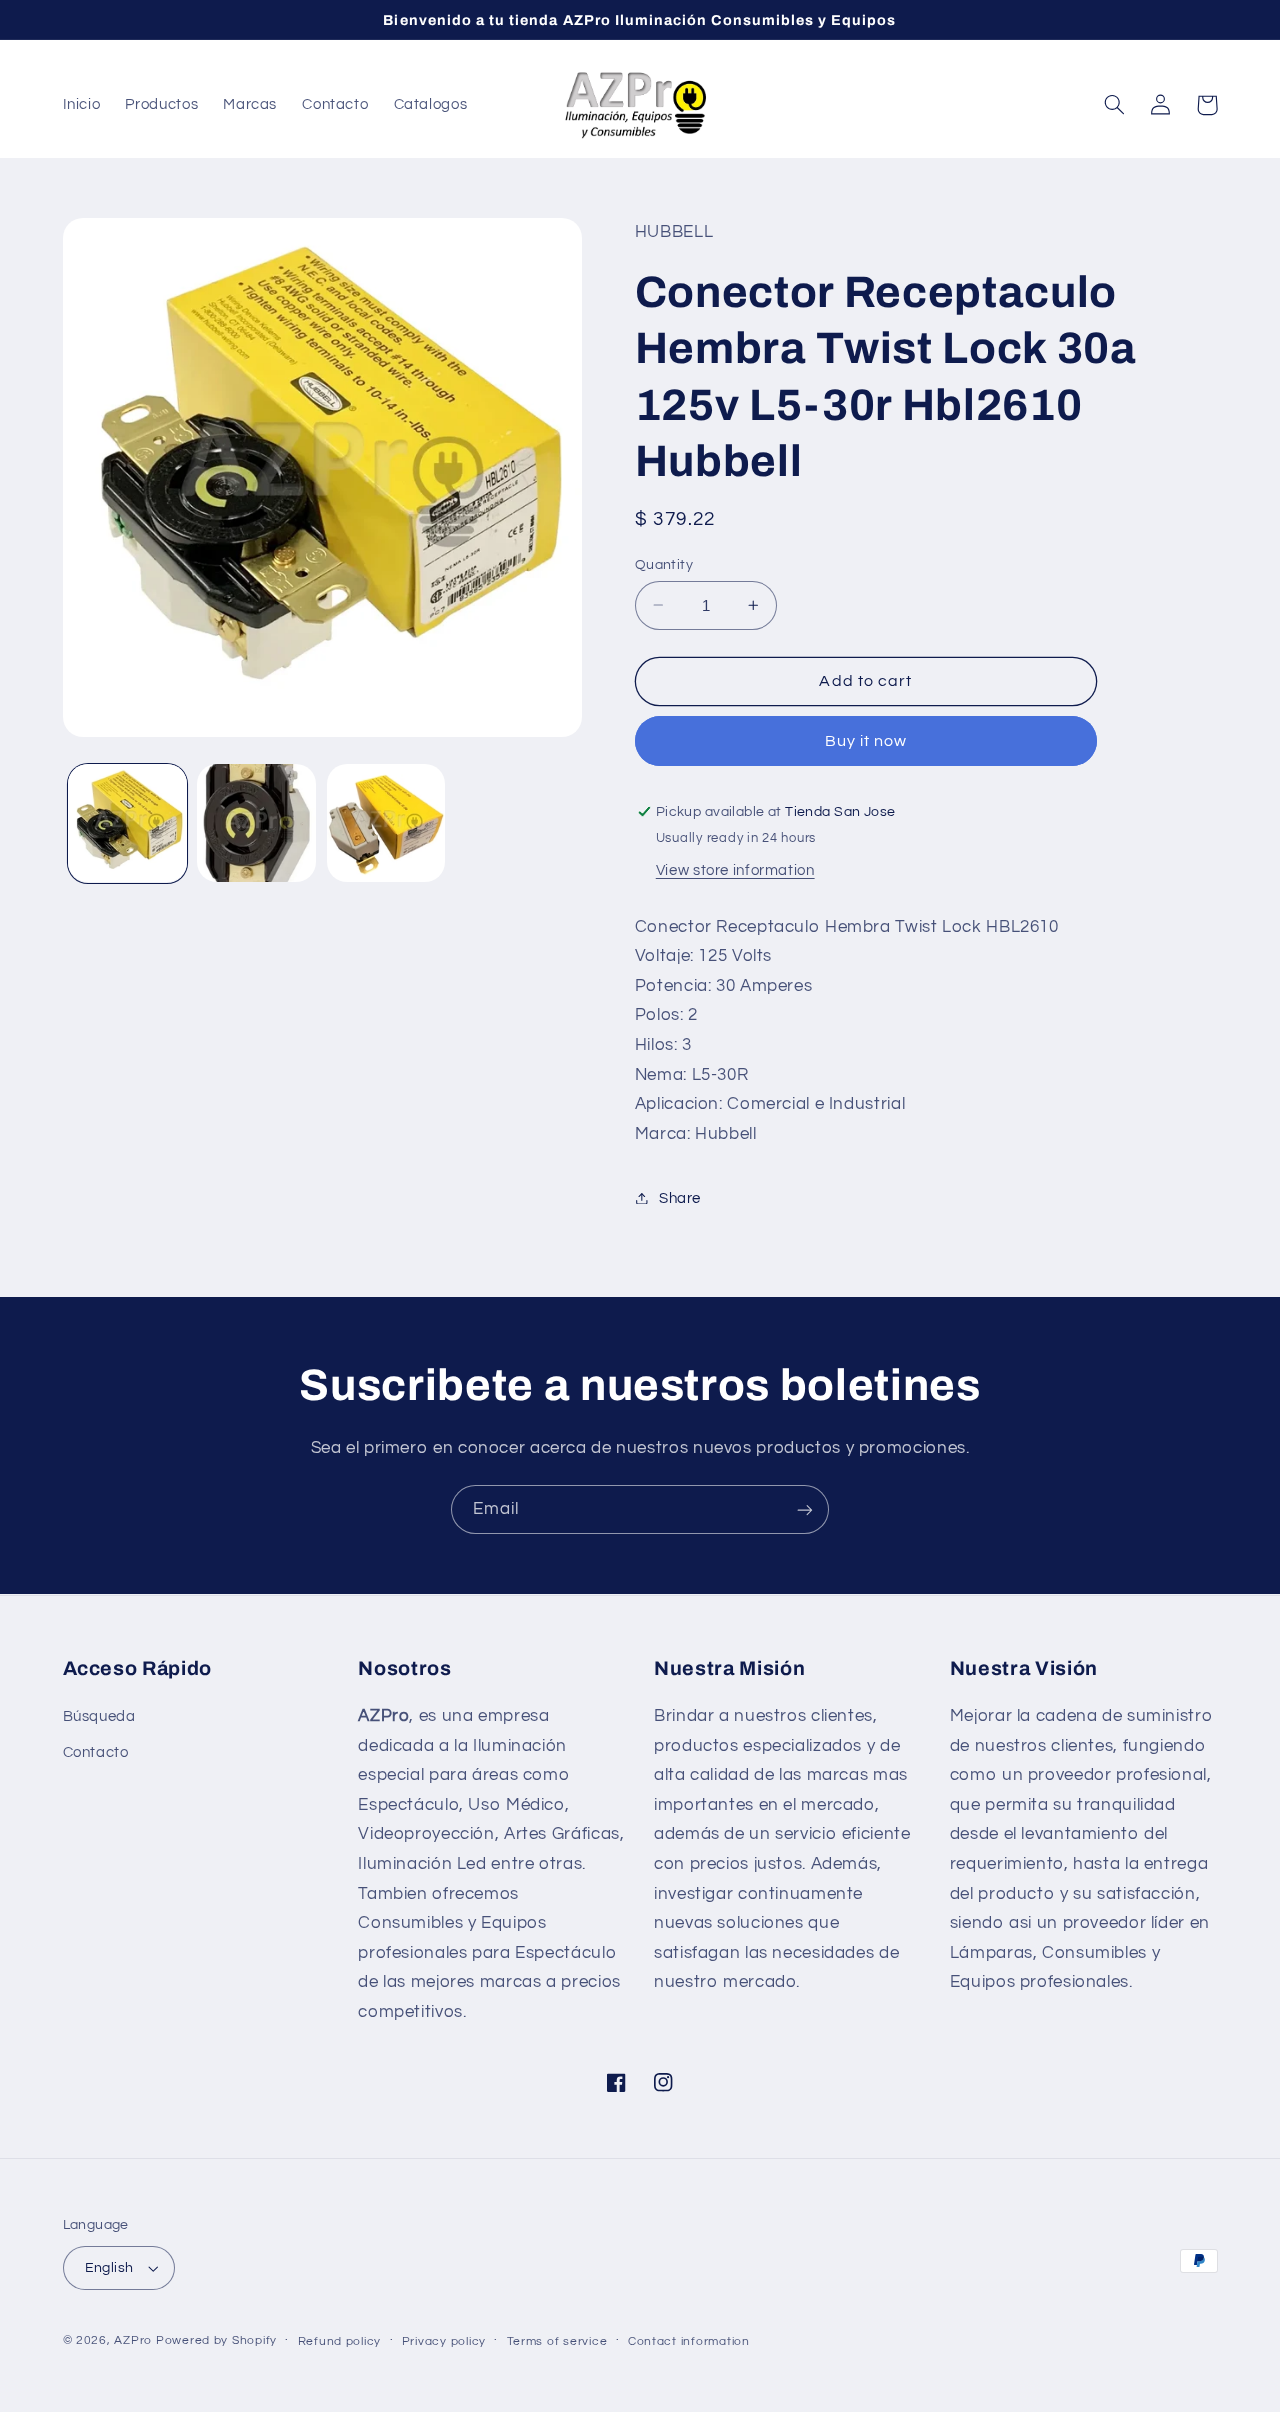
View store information (735, 869)
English (109, 2268)
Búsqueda (99, 1716)
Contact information (689, 2341)
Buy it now (866, 740)
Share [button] (680, 1197)
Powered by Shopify (216, 2340)
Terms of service (557, 2341)
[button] (1115, 105)
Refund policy (340, 2341)
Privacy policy (444, 2341)
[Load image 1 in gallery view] (127, 823)
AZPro (133, 2340)
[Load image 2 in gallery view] (256, 823)
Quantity (664, 564)
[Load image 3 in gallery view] (386, 823)
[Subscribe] (805, 1509)
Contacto (96, 1752)
